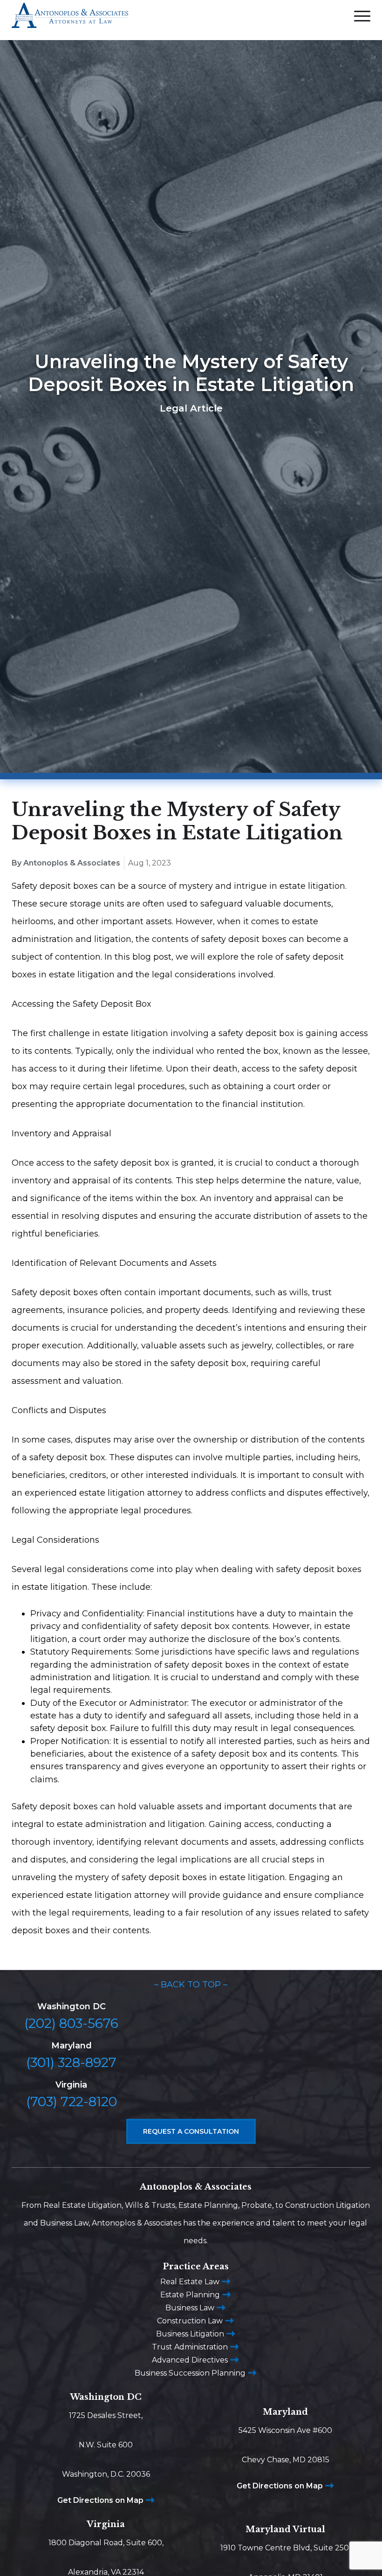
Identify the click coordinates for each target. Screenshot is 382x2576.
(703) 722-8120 (72, 2102)
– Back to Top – (191, 1985)
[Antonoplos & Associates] (70, 20)
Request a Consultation (191, 2131)
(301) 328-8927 (71, 2062)
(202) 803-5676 (71, 2023)
